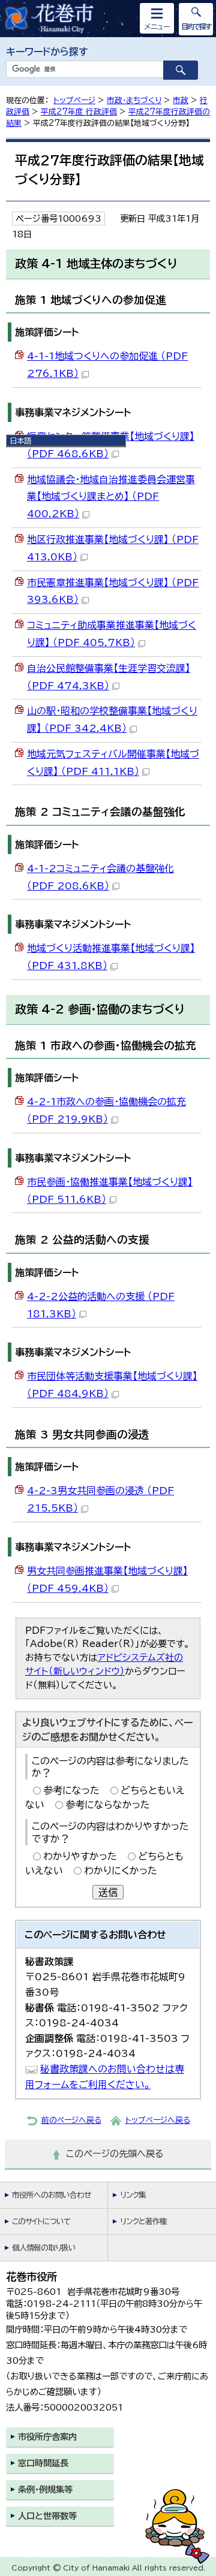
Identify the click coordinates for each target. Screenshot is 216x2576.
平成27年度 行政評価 (79, 112)
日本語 (20, 441)
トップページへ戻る (158, 2120)
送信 (108, 1892)
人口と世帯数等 (47, 2516)
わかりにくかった (121, 1871)
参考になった (71, 1790)
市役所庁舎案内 (47, 2437)
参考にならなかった (108, 1805)
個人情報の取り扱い (44, 2248)
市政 (181, 100)
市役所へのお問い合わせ (51, 2195)
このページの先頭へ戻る (115, 2154)
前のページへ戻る (71, 2120)
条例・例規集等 (45, 2489)
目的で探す (196, 26)
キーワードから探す (47, 52)
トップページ (74, 100)
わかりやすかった (80, 1856)
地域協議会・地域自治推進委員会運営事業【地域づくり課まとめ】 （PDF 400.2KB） (111, 497)
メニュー (157, 26)
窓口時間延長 (43, 2463)
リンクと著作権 (143, 2221)
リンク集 (133, 2195)
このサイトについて (41, 2221)
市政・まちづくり (134, 100)
